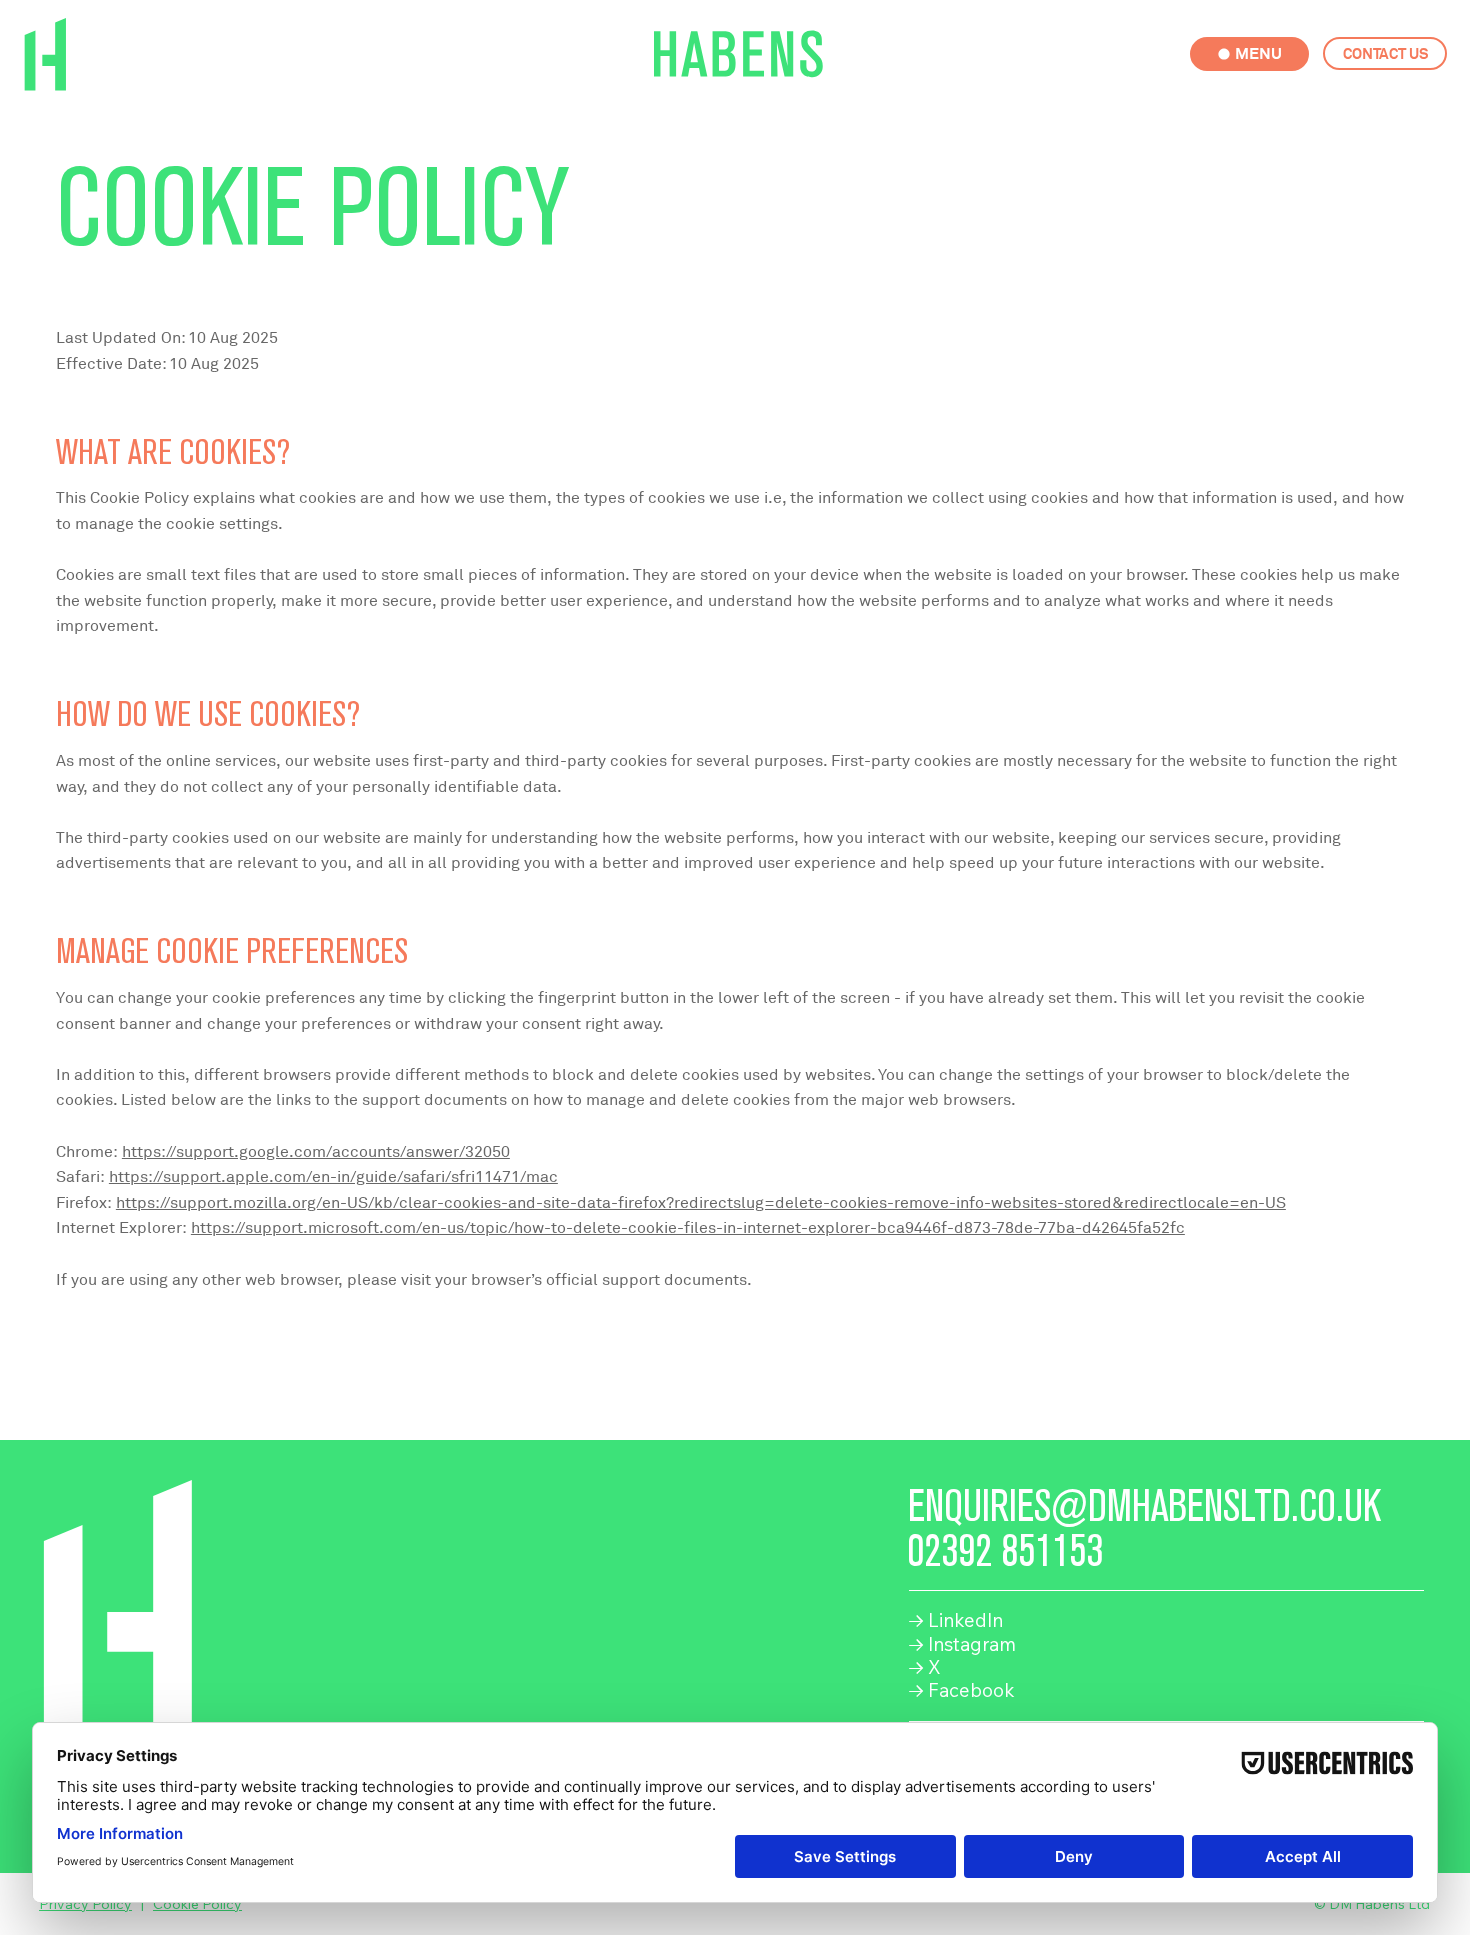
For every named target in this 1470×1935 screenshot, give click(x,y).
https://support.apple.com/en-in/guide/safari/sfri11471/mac (333, 1177)
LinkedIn (955, 1620)
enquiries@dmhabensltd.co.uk (1144, 1506)
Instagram (962, 1644)
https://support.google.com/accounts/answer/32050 (316, 1152)
